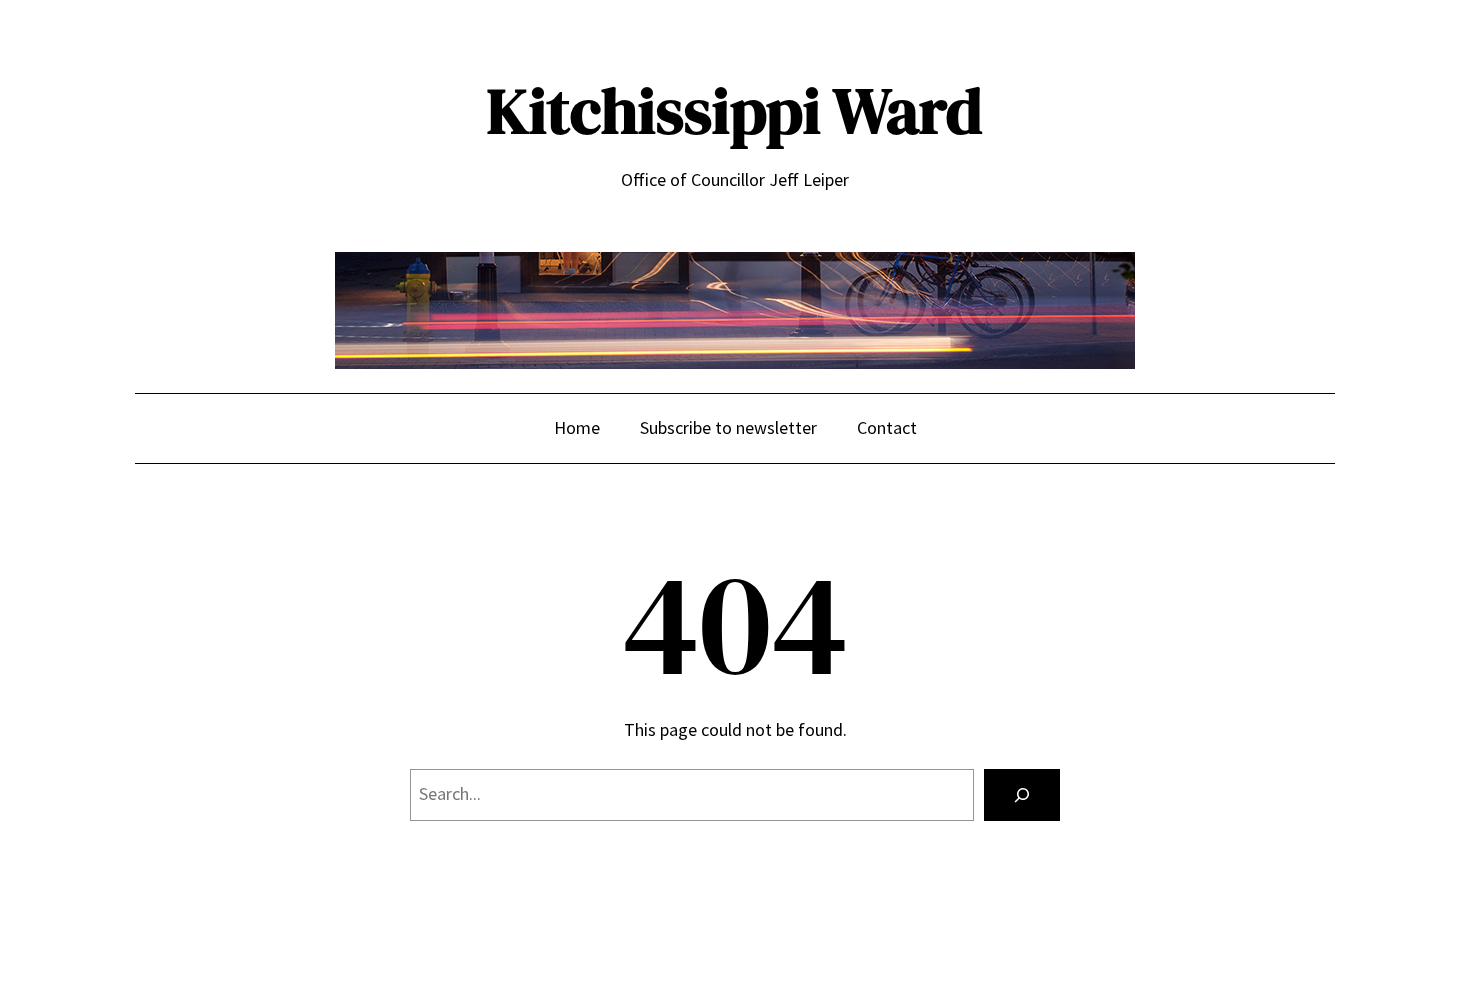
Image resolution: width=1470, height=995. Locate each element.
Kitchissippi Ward (735, 110)
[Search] (1022, 795)
